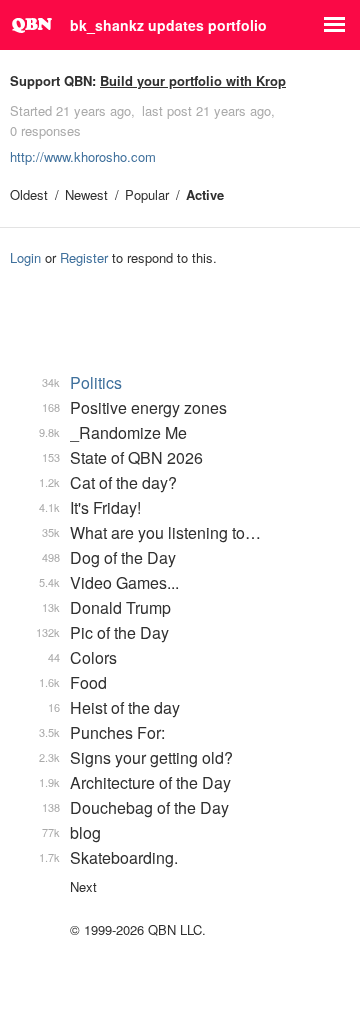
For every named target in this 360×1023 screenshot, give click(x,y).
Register (84, 257)
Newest (86, 194)
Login (25, 257)
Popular (147, 194)
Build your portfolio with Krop (193, 80)
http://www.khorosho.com (83, 156)
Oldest (29, 194)
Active (205, 194)
